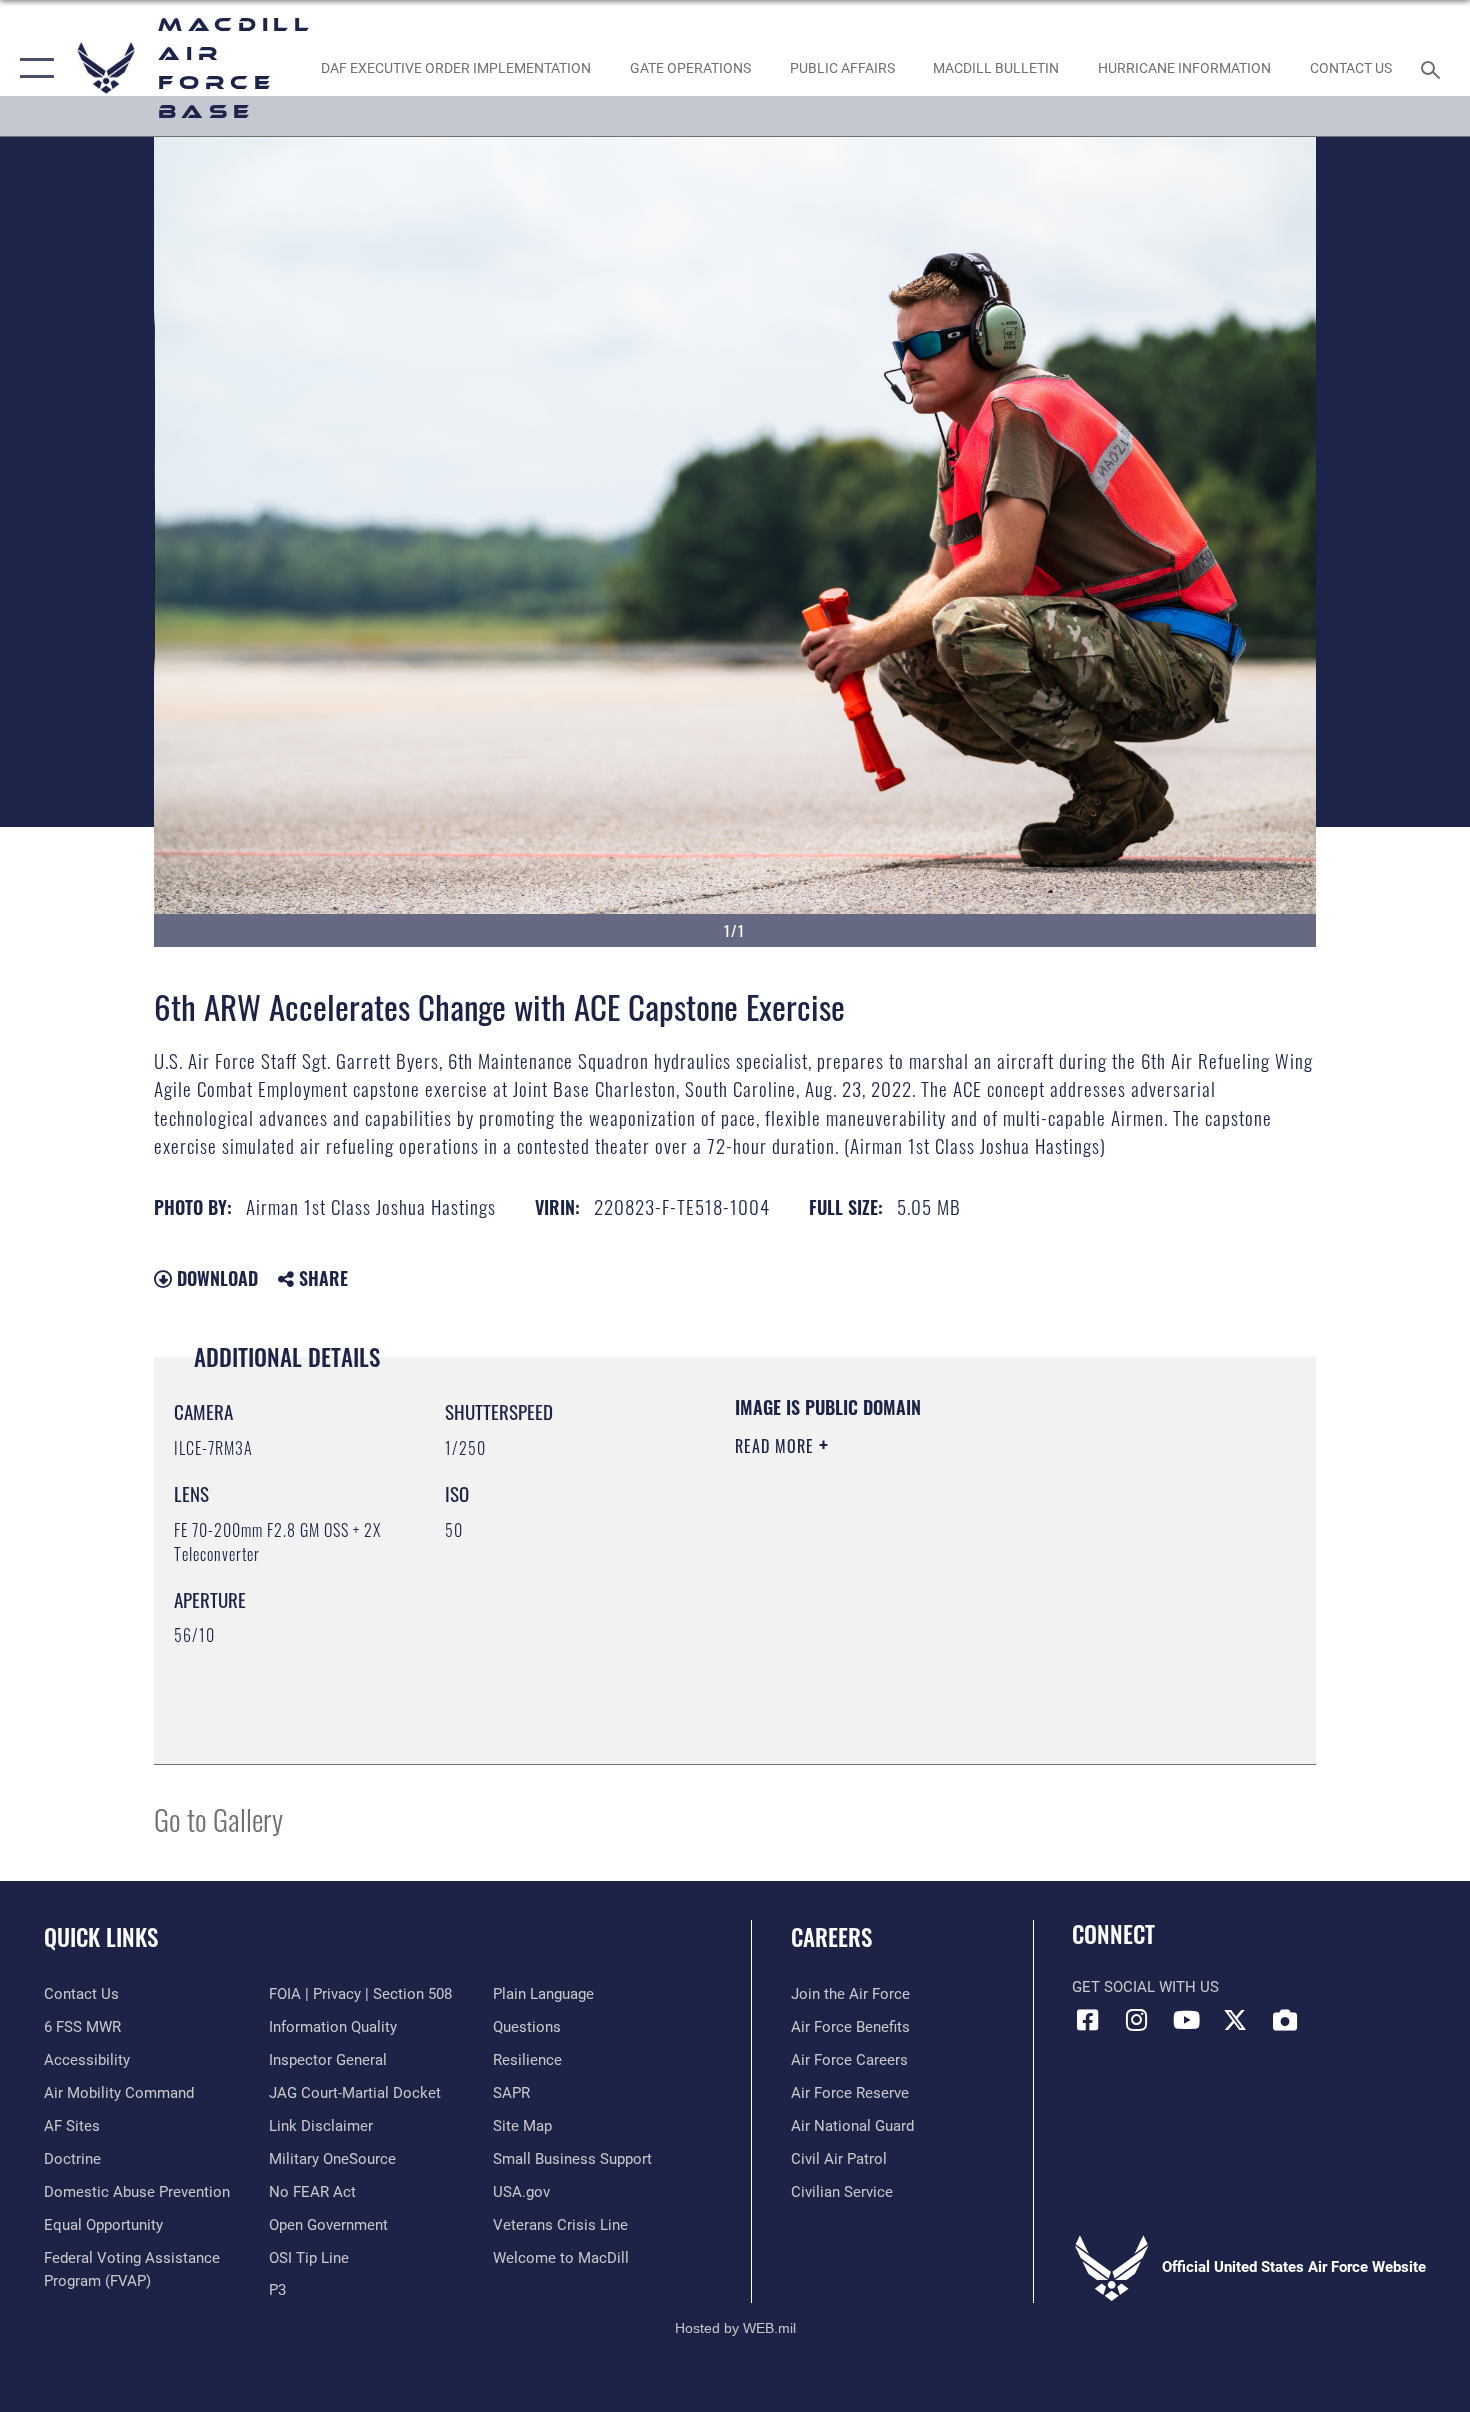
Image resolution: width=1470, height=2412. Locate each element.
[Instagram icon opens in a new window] (1137, 2020)
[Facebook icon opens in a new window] (1087, 2020)
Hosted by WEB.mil (735, 2328)
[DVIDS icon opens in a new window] (1285, 2020)
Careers (831, 1937)
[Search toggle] (1433, 68)
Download (215, 1278)
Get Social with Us (1145, 1987)
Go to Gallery (218, 1818)
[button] (32, 68)
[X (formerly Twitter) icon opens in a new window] (1235, 2020)
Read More (777, 1446)
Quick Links (101, 1937)
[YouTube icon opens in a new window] (1186, 2020)
